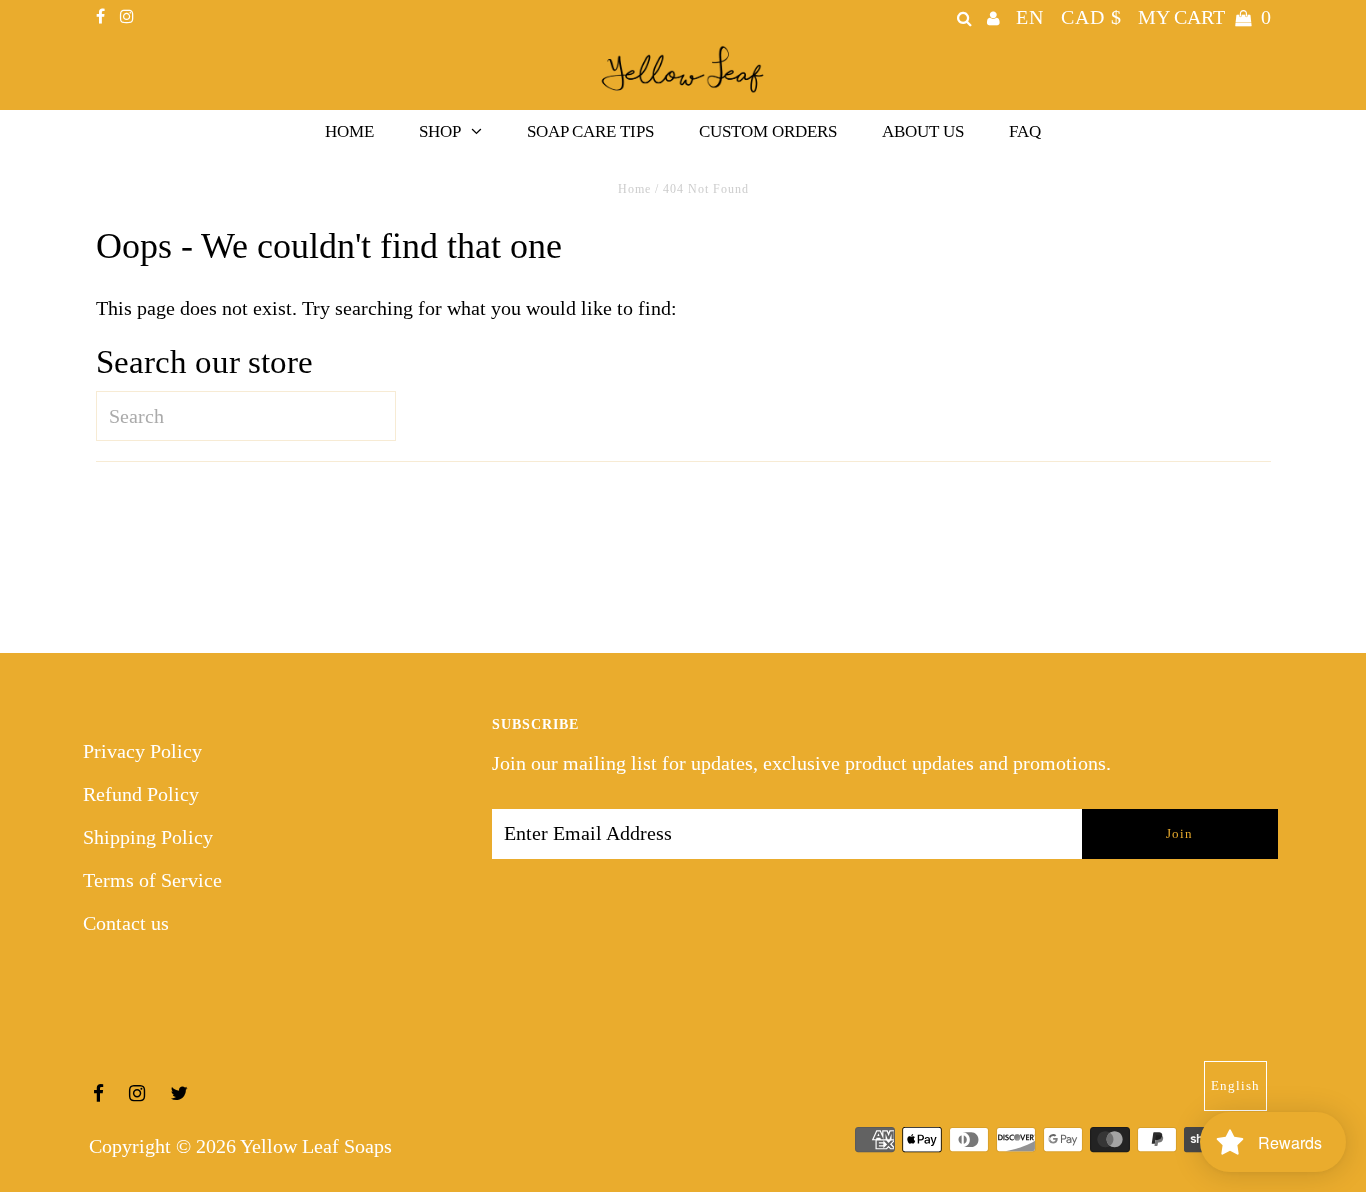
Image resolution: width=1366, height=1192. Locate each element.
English (1235, 1085)
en (1030, 17)
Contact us (126, 923)
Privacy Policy (142, 751)
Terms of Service (152, 880)
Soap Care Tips (590, 131)
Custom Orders (768, 131)
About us (923, 131)
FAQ (1025, 131)
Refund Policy (141, 794)
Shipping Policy (148, 837)
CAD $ (1091, 17)
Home (349, 131)
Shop (440, 131)
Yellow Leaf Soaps (316, 1146)
